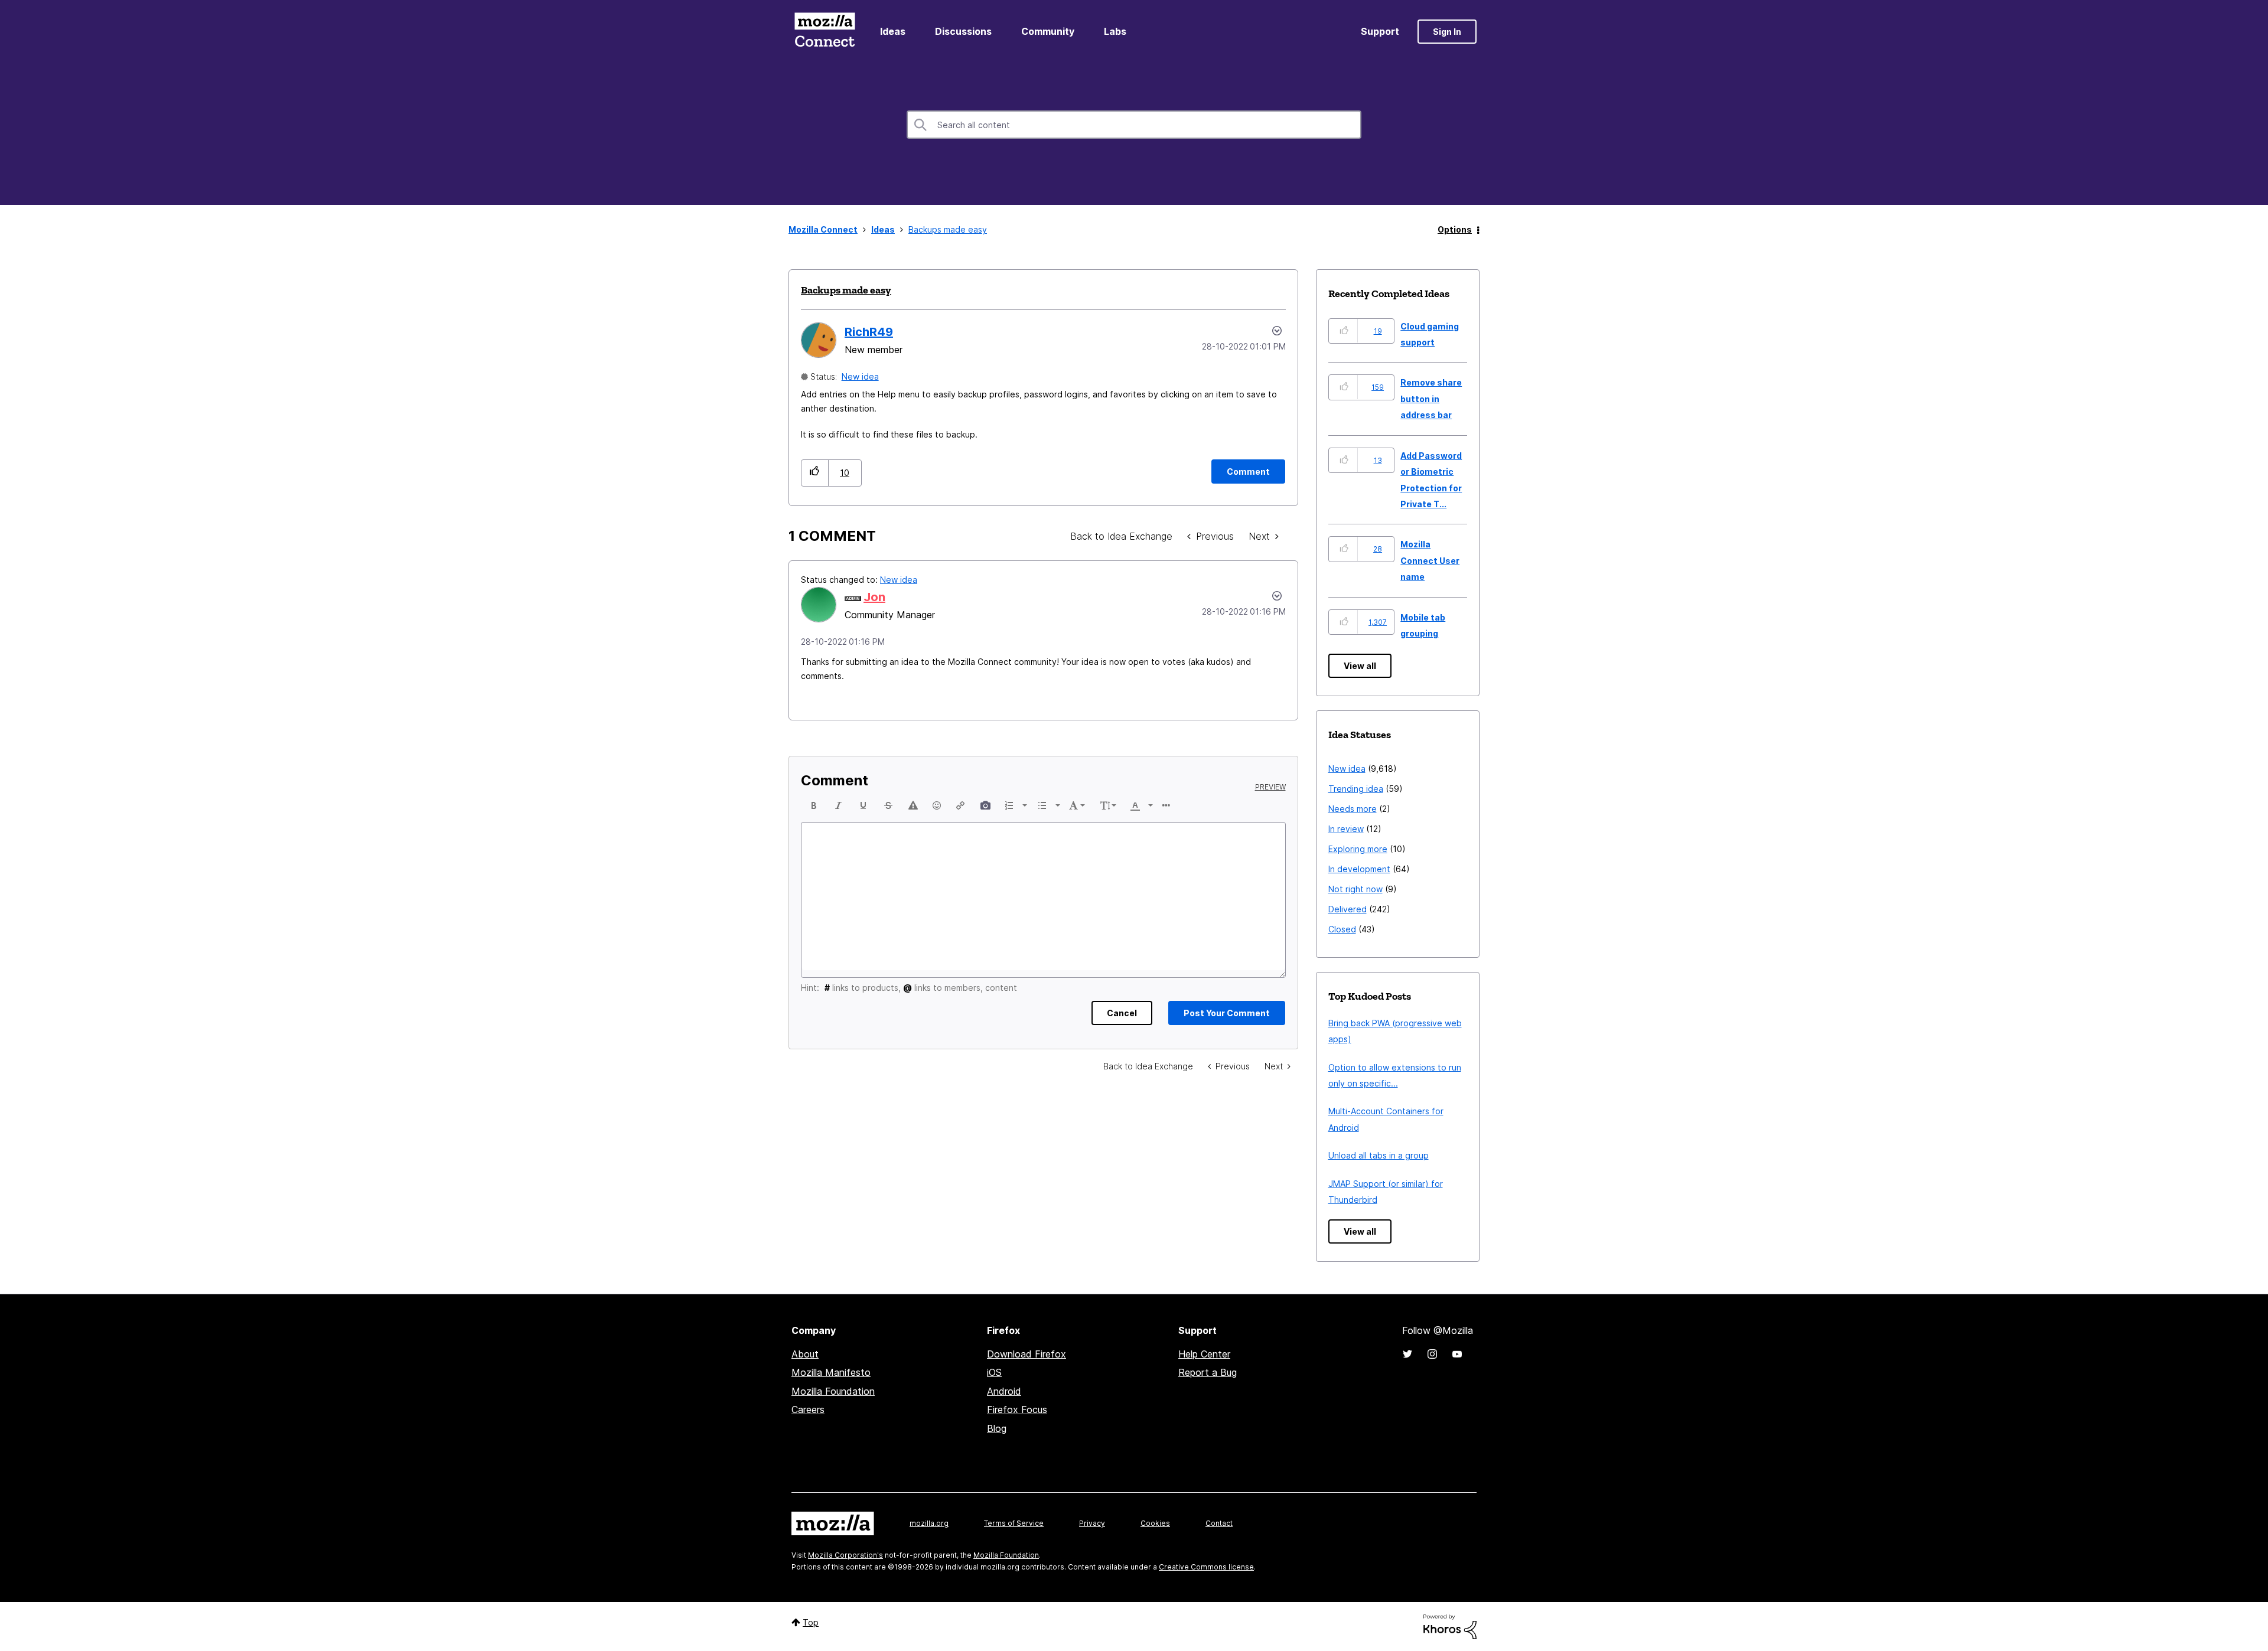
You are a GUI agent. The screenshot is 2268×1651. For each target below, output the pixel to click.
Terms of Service (1014, 1523)
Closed (1342, 929)
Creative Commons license (1206, 1567)
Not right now (1355, 889)
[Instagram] (1432, 1354)
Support (1380, 31)
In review (1346, 829)
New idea (860, 376)
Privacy (1092, 1523)
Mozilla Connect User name (1430, 560)
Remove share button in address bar (1431, 399)
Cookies (1155, 1523)
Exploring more (1358, 849)
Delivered (1348, 909)
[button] (815, 473)
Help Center (1204, 1354)
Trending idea (1356, 789)
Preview (1270, 787)
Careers (808, 1409)
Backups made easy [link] (948, 229)
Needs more (1353, 809)
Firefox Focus (1017, 1409)
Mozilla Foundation (833, 1391)
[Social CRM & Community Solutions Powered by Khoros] (1450, 1626)
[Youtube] (1457, 1354)
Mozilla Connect (825, 32)
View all (1360, 666)
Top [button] (811, 1622)
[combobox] (1134, 125)
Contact (1219, 1523)
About (805, 1354)
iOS (994, 1372)
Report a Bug (1208, 1372)
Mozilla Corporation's (845, 1555)
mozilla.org (929, 1523)
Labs (1115, 31)
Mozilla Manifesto (831, 1372)
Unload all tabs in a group (1379, 1155)
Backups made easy (846, 290)
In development (1359, 869)
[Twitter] (1407, 1354)
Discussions (963, 31)
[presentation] (814, 805)
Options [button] (1455, 229)
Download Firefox (1027, 1354)
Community (1048, 31)
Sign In (1447, 32)
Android (1004, 1391)
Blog (997, 1428)
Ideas (893, 31)
